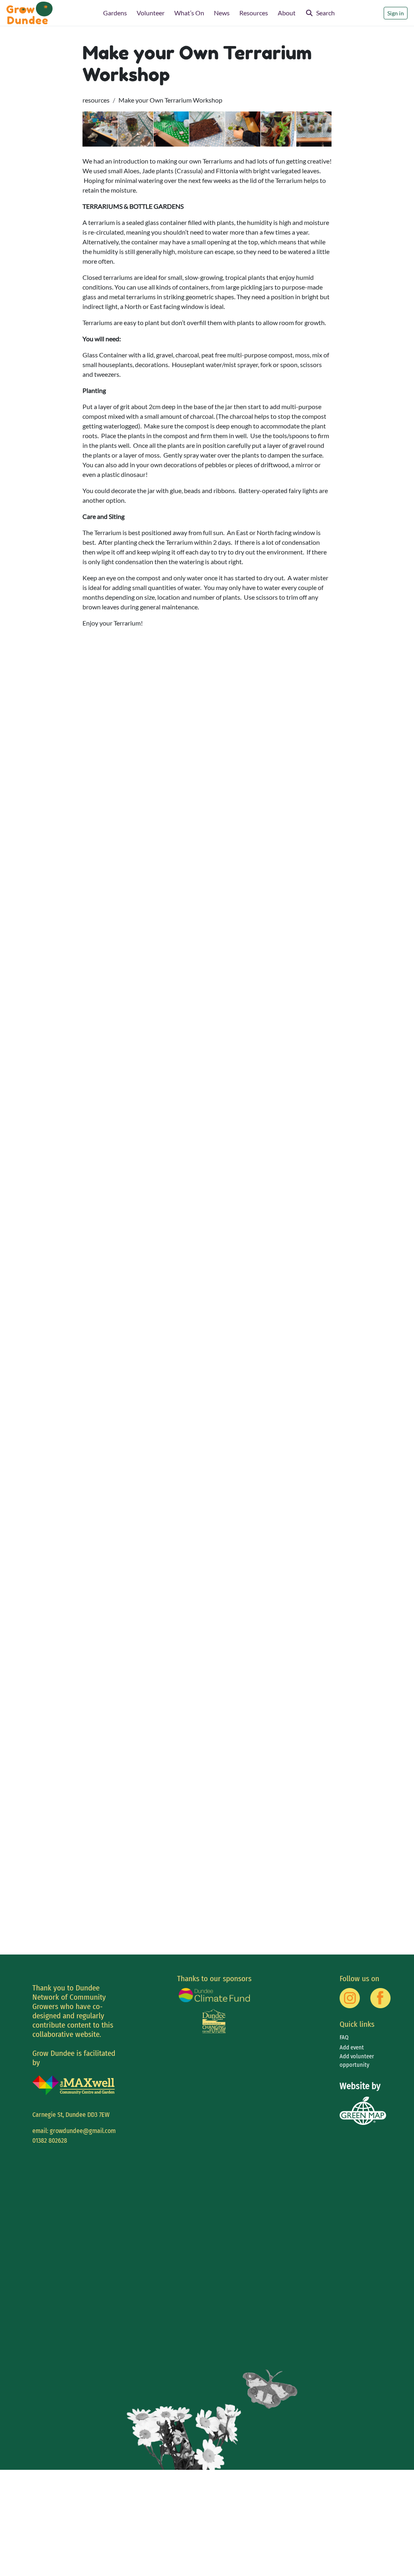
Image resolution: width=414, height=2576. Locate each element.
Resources (254, 13)
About (287, 13)
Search (325, 13)
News (222, 13)
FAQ (344, 2037)
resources (96, 100)
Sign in (396, 13)
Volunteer (151, 13)
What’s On (189, 13)
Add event (352, 2048)
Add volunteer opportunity (357, 2061)
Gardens (115, 13)
